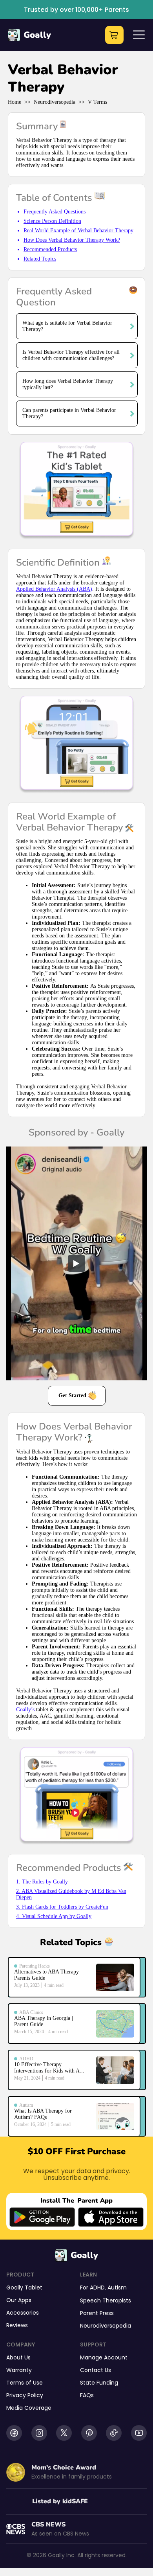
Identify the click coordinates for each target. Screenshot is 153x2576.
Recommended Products (50, 249)
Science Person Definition (52, 221)
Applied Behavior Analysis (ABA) (54, 589)
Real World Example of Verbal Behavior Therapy (78, 231)
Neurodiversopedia (55, 102)
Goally (37, 35)
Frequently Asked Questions (55, 212)
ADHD (97, 2288)
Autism (117, 2288)
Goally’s (25, 1710)
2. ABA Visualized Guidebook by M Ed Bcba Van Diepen (71, 1894)
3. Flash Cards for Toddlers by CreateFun (62, 1907)
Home (15, 102)
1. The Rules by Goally (42, 1882)
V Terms (97, 102)
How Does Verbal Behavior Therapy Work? (72, 240)
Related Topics (40, 259)
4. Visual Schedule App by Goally (54, 1916)
